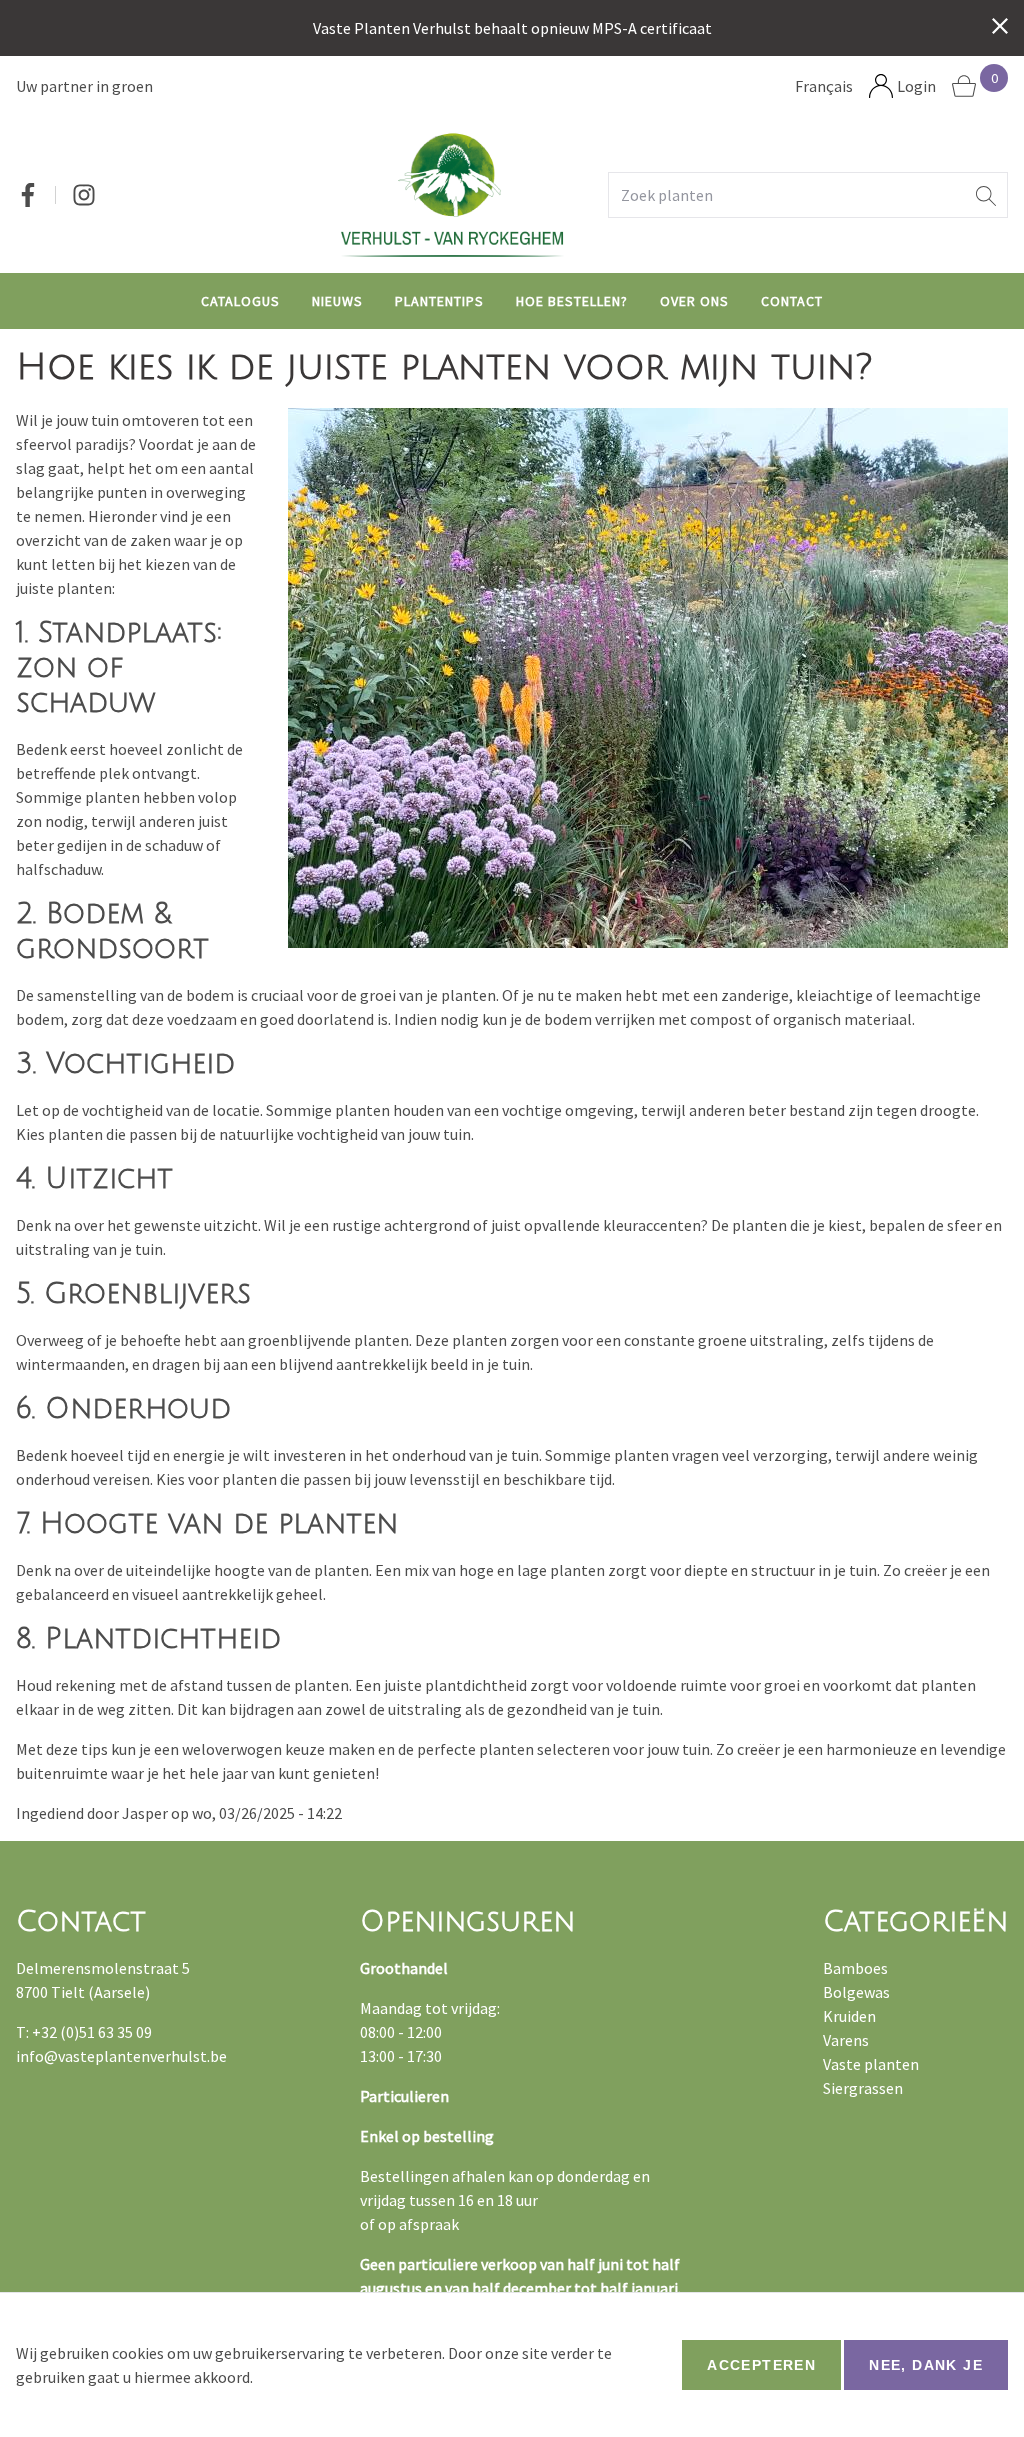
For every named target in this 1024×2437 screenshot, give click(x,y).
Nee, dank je (926, 2365)
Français (824, 86)
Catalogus (240, 301)
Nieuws (337, 301)
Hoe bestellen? (572, 301)
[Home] (452, 194)
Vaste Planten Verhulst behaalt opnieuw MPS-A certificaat (512, 28)
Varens (846, 2040)
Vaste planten (871, 2064)
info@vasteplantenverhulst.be (121, 2056)
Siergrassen (863, 2088)
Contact (792, 301)
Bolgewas (856, 1992)
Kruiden (849, 2016)
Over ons (694, 301)
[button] (986, 195)
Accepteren (761, 2365)
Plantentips (439, 301)
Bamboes (855, 1968)
